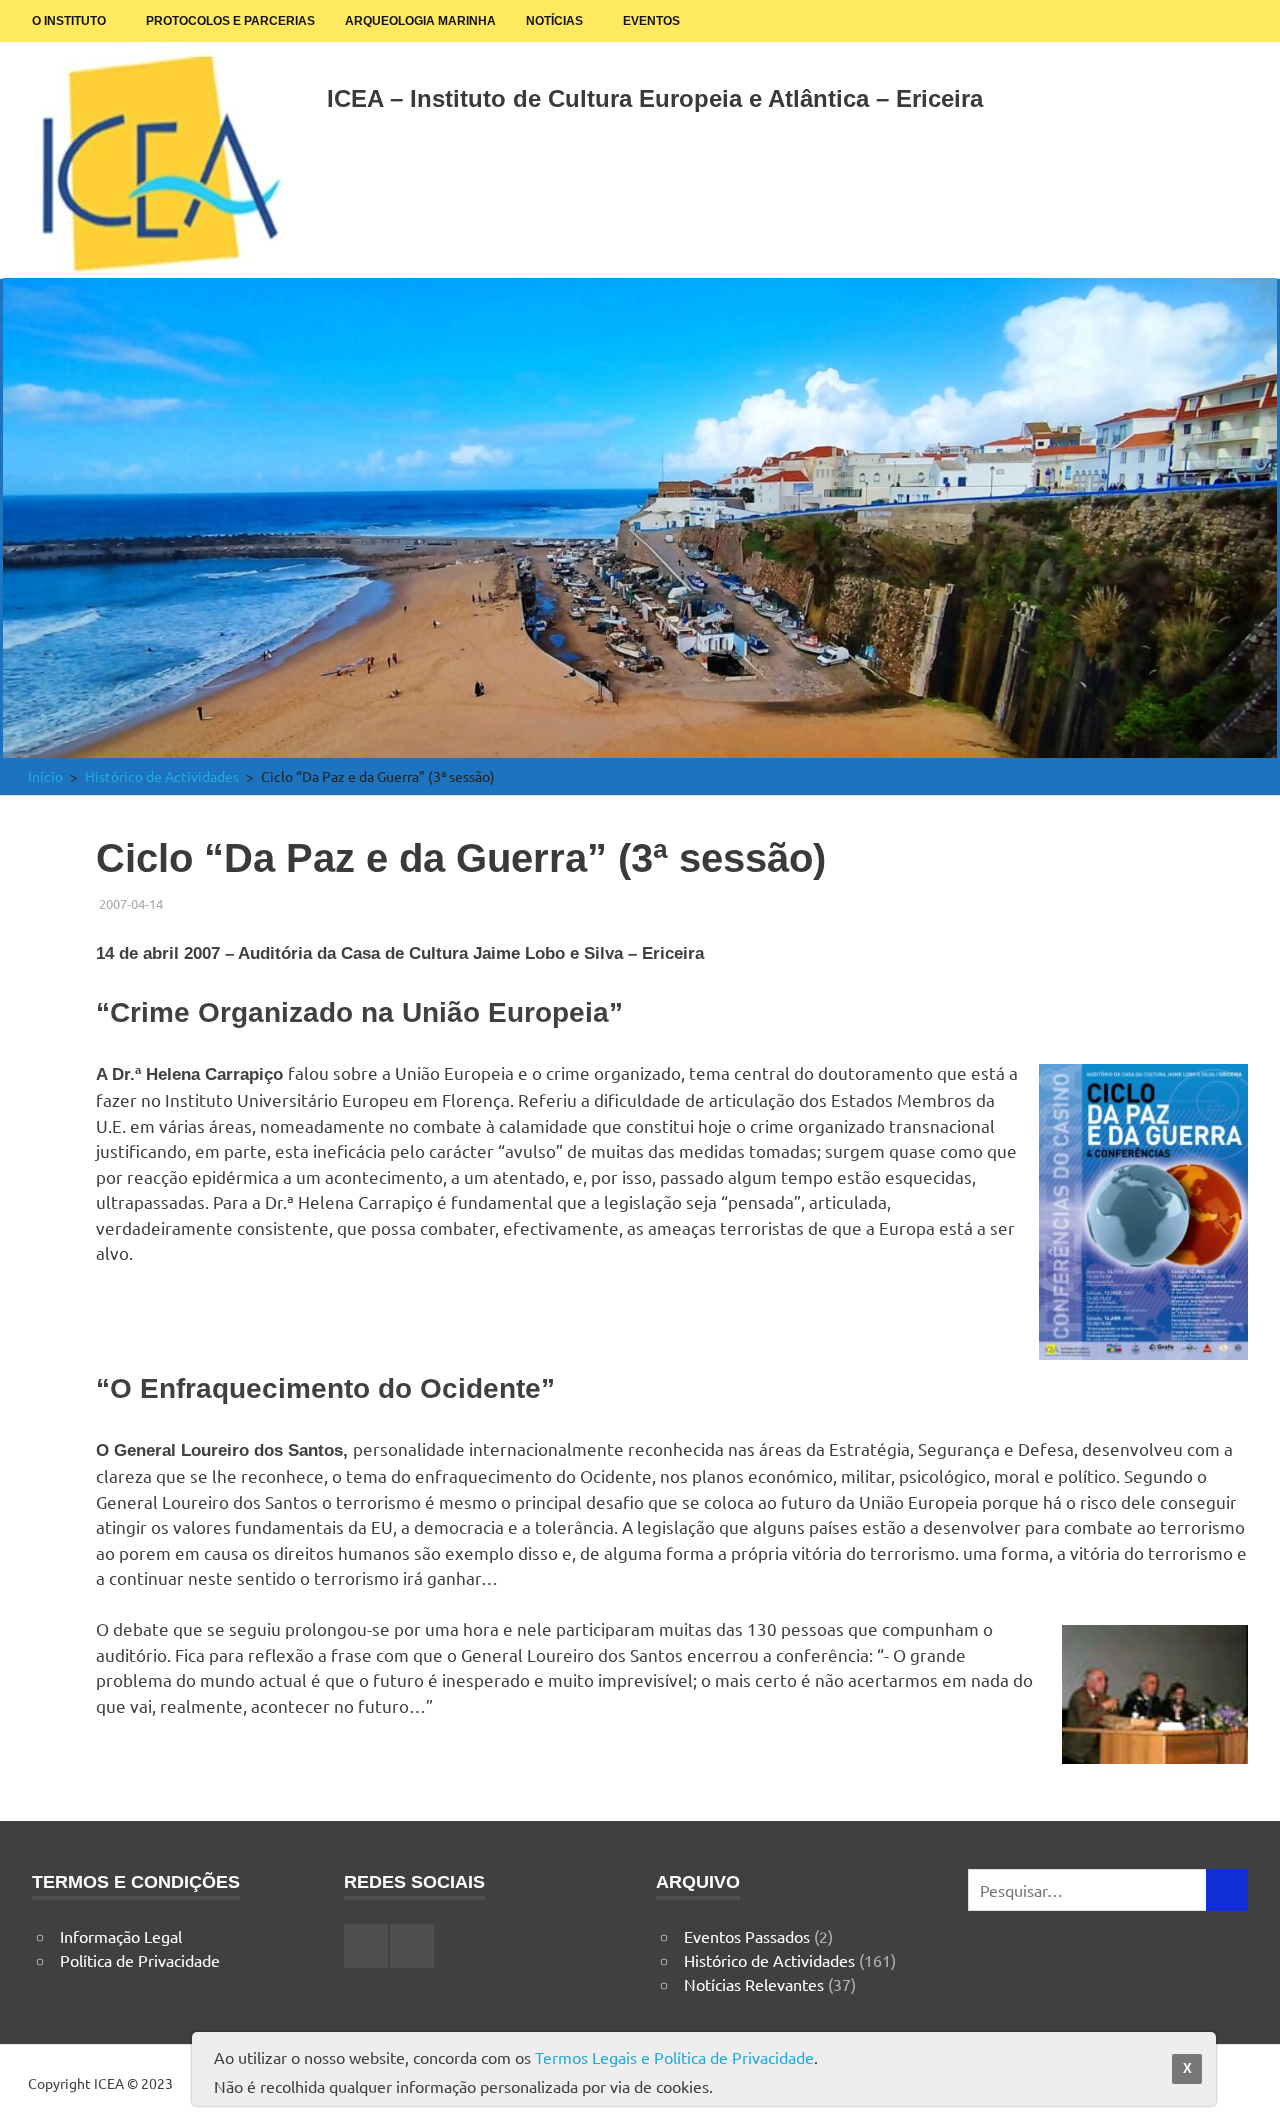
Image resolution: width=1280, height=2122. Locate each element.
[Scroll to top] (1244, 2086)
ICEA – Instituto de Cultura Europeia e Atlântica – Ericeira (655, 98)
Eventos (651, 21)
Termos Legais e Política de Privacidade (674, 2057)
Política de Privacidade (140, 1960)
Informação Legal (121, 1936)
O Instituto (69, 21)
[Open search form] (1223, 94)
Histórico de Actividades (769, 1960)
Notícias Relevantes (754, 1984)
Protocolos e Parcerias (230, 21)
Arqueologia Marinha (420, 21)
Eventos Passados (747, 1936)
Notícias (554, 21)
